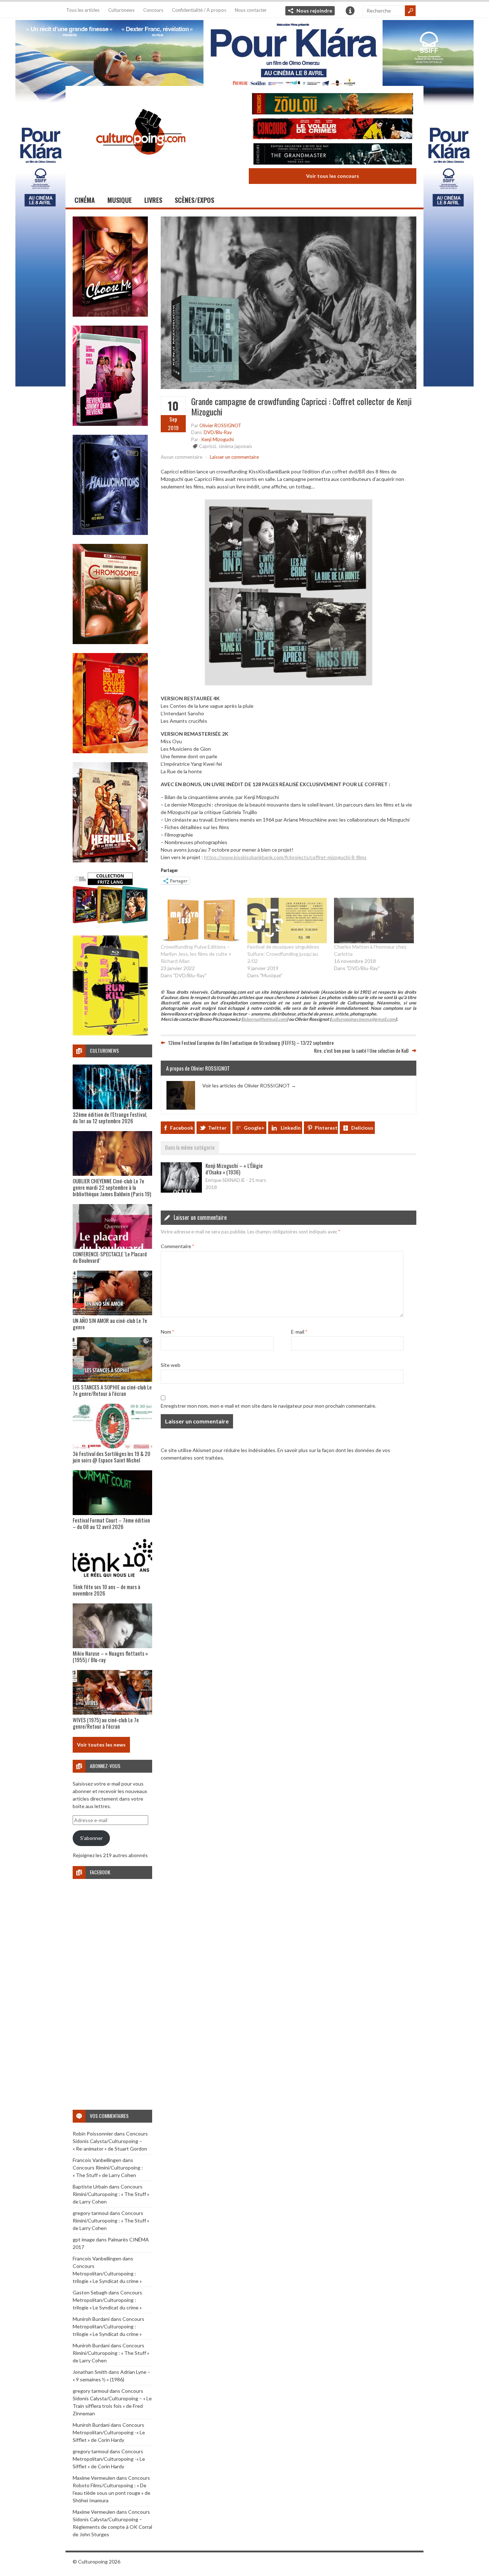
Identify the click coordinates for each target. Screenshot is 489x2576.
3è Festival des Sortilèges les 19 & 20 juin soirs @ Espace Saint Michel (112, 1457)
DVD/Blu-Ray (218, 432)
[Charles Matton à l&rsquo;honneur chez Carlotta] (374, 921)
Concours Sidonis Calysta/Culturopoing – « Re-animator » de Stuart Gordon (110, 2141)
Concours (153, 10)
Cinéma (85, 200)
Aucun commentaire (181, 457)
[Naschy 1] (110, 751)
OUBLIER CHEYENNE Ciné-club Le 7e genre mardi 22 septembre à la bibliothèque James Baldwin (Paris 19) (112, 1187)
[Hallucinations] (110, 533)
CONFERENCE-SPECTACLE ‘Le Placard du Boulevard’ (110, 1257)
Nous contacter (251, 10)
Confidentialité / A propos (199, 10)
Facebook (182, 1128)
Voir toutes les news (101, 1745)
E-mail (299, 1332)
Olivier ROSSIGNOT (220, 425)
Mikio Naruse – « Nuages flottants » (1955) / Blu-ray (110, 1656)
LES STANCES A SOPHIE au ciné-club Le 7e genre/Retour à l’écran (112, 1390)
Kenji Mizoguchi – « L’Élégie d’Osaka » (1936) (234, 1169)
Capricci (207, 446)
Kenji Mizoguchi (218, 439)
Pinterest (326, 1128)
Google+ (254, 1128)
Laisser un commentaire (234, 457)
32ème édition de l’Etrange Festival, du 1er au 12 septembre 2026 (110, 1117)
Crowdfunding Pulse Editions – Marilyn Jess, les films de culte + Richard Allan (196, 954)
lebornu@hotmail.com (265, 1019)
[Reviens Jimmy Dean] (110, 424)
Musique (120, 200)
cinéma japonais (235, 446)
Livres (153, 200)
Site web (171, 1365)
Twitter (217, 1128)
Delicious (362, 1128)
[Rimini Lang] (110, 924)
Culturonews (121, 10)
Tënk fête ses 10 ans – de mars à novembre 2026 (106, 1590)
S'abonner (91, 1838)
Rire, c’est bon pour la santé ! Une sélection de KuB (361, 1050)
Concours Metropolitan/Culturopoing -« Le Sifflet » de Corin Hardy (109, 2432)
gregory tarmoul (91, 2213)
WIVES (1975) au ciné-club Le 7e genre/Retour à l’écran (106, 1723)
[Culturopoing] (141, 164)
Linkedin (291, 1128)
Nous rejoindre (314, 11)
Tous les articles (83, 10)
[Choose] (110, 315)
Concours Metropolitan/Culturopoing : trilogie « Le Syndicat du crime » (107, 2273)
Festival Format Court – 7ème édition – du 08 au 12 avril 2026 (111, 1523)
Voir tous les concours (333, 176)
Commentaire (177, 1246)
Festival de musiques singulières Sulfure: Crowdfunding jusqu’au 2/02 (283, 954)
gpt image (84, 2239)
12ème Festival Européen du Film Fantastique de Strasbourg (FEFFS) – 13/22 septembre (251, 1043)
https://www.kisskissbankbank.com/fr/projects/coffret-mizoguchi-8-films (285, 857)
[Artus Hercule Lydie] (110, 860)
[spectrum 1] (110, 1034)
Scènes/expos (194, 200)
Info (350, 11)
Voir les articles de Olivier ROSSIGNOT (249, 1085)
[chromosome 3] (110, 642)
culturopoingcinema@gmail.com (363, 1019)
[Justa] (245, 52)
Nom (167, 1332)
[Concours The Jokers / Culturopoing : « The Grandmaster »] (333, 155)
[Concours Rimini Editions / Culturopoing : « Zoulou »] (333, 105)
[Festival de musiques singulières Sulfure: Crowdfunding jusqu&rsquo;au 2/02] (287, 921)
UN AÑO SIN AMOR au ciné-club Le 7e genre (110, 1324)
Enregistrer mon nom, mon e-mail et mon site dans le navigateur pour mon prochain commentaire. (268, 1406)
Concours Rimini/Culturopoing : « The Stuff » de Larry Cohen (111, 2194)
